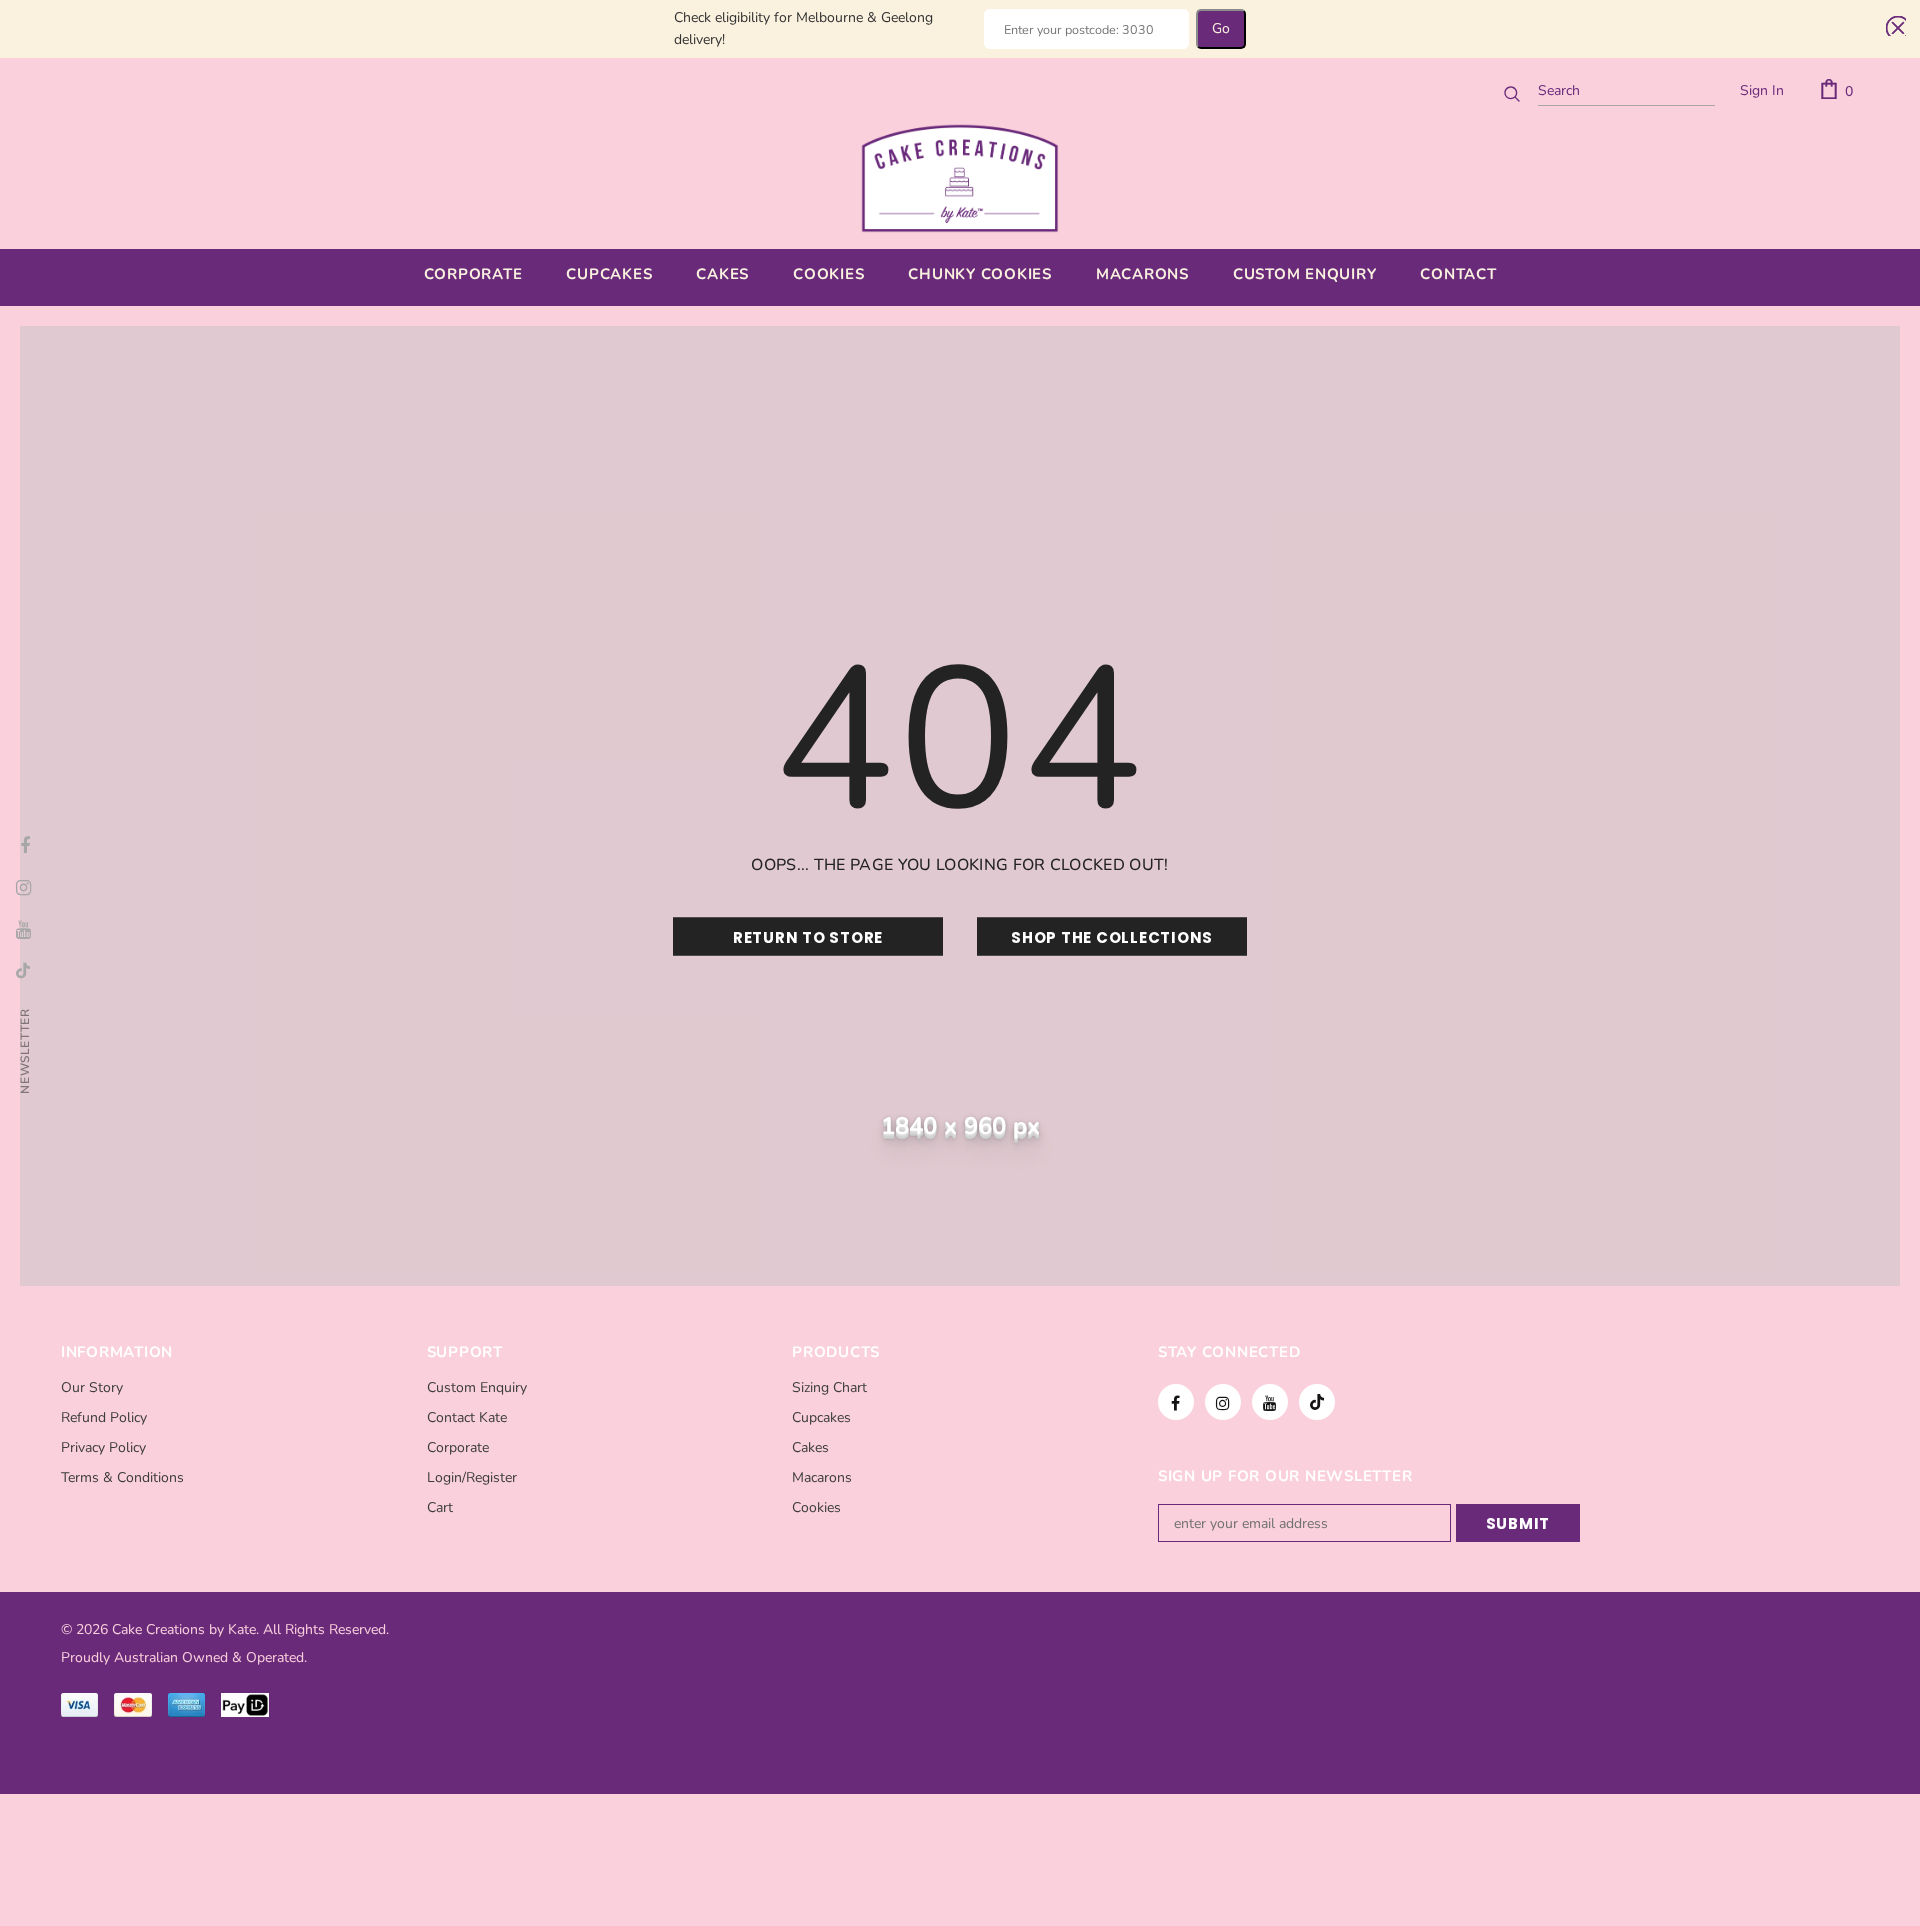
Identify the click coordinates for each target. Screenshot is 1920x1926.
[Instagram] (1223, 1402)
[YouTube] (1270, 1402)
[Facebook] (1176, 1402)
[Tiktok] (1317, 1402)
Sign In (1762, 90)
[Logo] (960, 178)
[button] (1892, 26)
